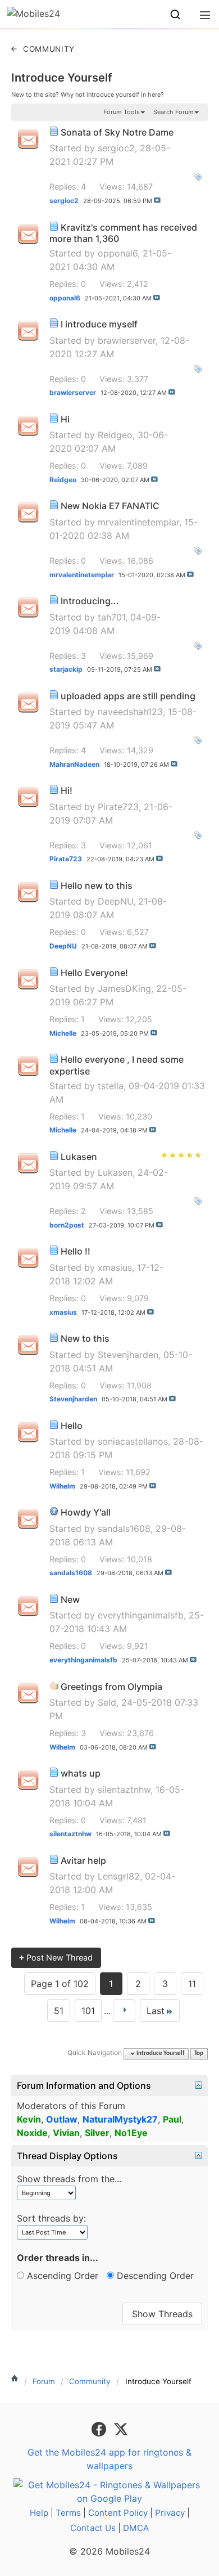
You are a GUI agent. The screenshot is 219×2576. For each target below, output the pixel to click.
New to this (85, 1338)
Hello (72, 1426)
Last (156, 2011)
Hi (65, 419)
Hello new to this (97, 885)
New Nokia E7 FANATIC (110, 506)
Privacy (170, 2513)
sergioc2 (116, 148)
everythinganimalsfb (141, 1615)
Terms (68, 2513)
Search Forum (174, 112)
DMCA (136, 2528)
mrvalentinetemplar (138, 522)
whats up (81, 1773)
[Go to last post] (157, 200)
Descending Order (154, 2276)
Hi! (67, 790)
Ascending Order (61, 2276)
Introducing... (90, 601)
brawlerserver (127, 340)
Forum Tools (122, 112)
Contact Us (93, 2528)
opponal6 (118, 253)
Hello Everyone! (94, 973)
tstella (111, 1086)
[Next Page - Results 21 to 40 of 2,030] (124, 2011)
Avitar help (83, 1860)
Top (199, 2054)
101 (88, 2011)
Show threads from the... (69, 2179)
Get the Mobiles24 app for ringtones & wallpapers (109, 2459)
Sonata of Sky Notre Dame (117, 132)
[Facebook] (100, 2428)
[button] (175, 15)
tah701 (111, 617)
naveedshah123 (130, 712)
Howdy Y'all (86, 1512)
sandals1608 (124, 1528)
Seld (107, 1702)
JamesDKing (124, 988)
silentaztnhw (124, 1790)
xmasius (115, 1267)
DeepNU (115, 901)
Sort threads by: (51, 2218)
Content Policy (118, 2513)
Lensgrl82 (119, 1876)
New (70, 1599)
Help (39, 2513)
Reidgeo (115, 435)
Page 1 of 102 (60, 1984)
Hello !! (76, 1251)
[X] (121, 2428)
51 (59, 2011)
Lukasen (79, 1157)
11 (192, 1984)
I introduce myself (99, 324)
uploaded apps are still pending (128, 696)
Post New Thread (56, 1957)
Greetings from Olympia (111, 1687)
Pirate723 (118, 807)
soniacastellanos (133, 1441)
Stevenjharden (128, 1355)
